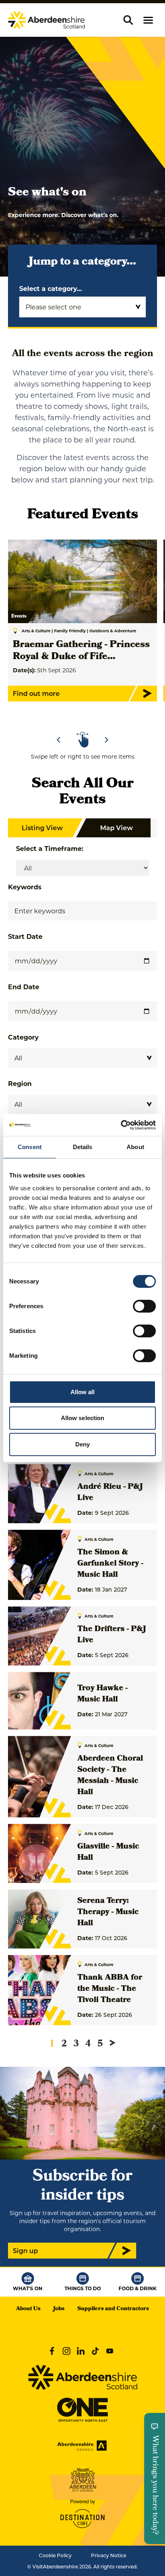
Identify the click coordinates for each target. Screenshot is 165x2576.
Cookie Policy (55, 2555)
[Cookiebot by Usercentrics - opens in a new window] (121, 1125)
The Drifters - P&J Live (112, 1635)
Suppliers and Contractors (113, 2309)
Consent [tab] (30, 1147)
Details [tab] (83, 1147)
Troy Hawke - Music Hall (103, 1694)
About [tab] (135, 1147)
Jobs (59, 2309)
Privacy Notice (109, 2555)
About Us (28, 2309)
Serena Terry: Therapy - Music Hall (108, 1913)
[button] (148, 20)
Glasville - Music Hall (108, 1853)
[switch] (144, 1306)
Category (23, 1037)
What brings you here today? (155, 2485)
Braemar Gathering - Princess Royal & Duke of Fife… (81, 651)
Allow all (83, 1392)
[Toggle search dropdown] (128, 20)
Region (20, 1083)
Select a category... (50, 288)
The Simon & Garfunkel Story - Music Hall (110, 1564)
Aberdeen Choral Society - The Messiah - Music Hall (110, 1776)
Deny (82, 1444)
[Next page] (113, 2043)
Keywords (25, 887)
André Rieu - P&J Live (110, 1493)
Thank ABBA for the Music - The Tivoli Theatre (110, 1989)
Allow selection (83, 1418)
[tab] (79, 717)
